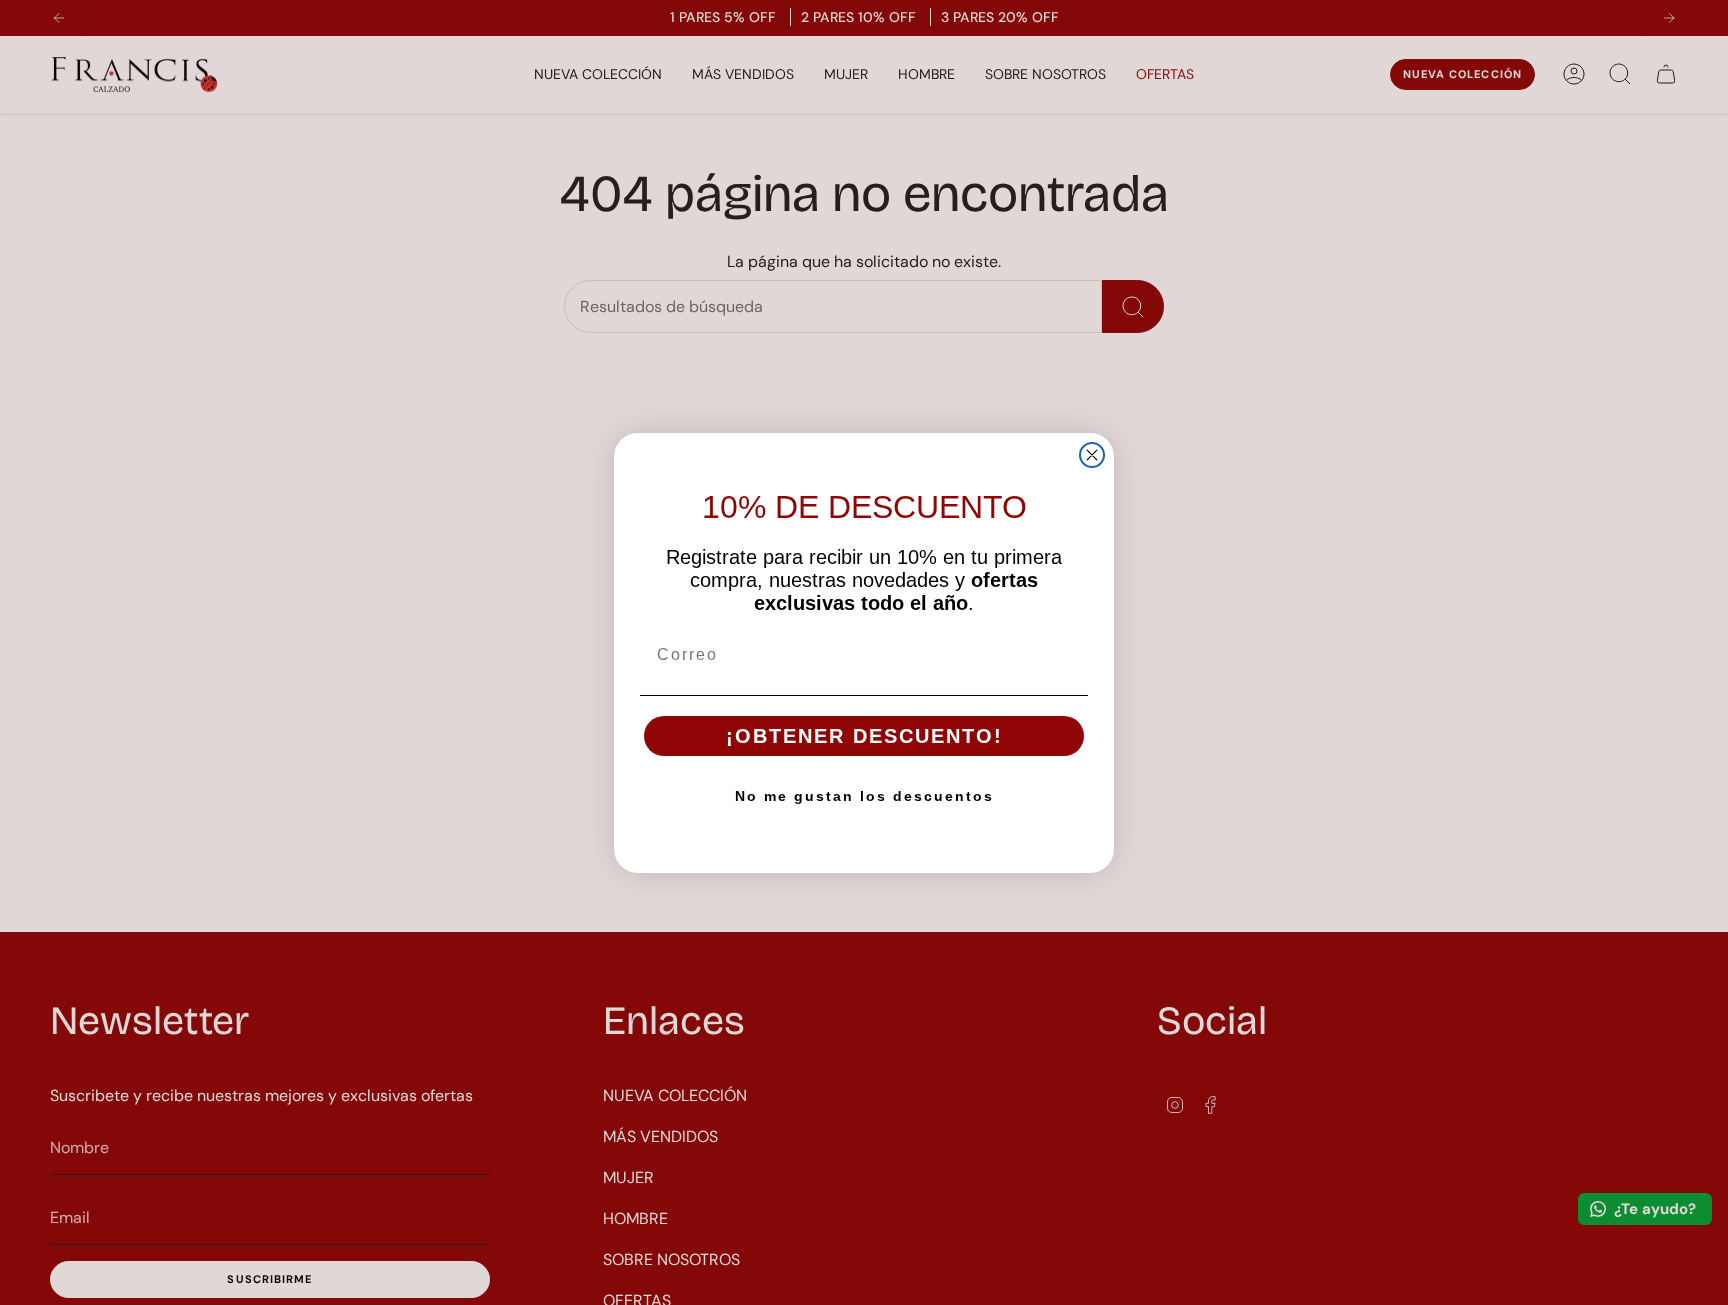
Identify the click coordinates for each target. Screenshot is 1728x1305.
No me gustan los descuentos (864, 796)
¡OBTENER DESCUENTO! (864, 736)
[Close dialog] (1092, 455)
